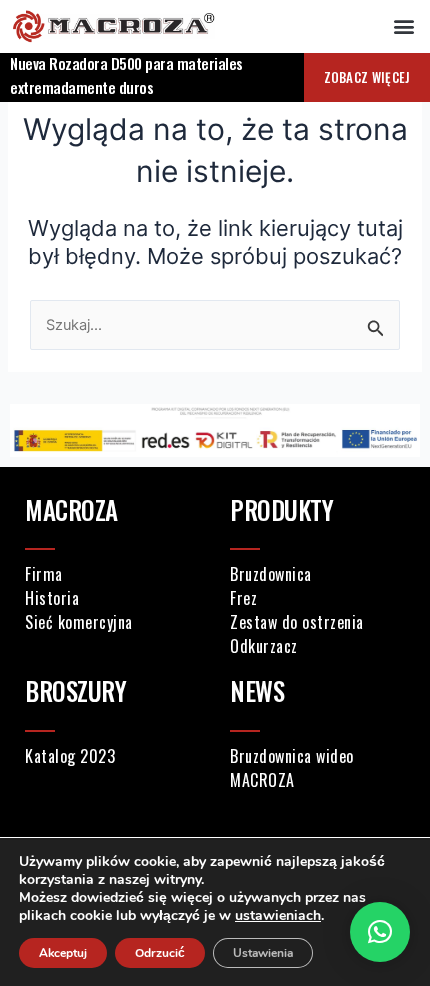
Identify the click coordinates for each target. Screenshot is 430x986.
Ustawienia (263, 953)
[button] (403, 26)
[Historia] (112, 598)
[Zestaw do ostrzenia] (317, 622)
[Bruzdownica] (317, 574)
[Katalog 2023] (112, 756)
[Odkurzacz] (317, 646)
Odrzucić (160, 953)
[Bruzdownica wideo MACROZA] (317, 768)
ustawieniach (278, 916)
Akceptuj (63, 953)
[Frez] (317, 598)
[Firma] (112, 574)
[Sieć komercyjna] (112, 622)
